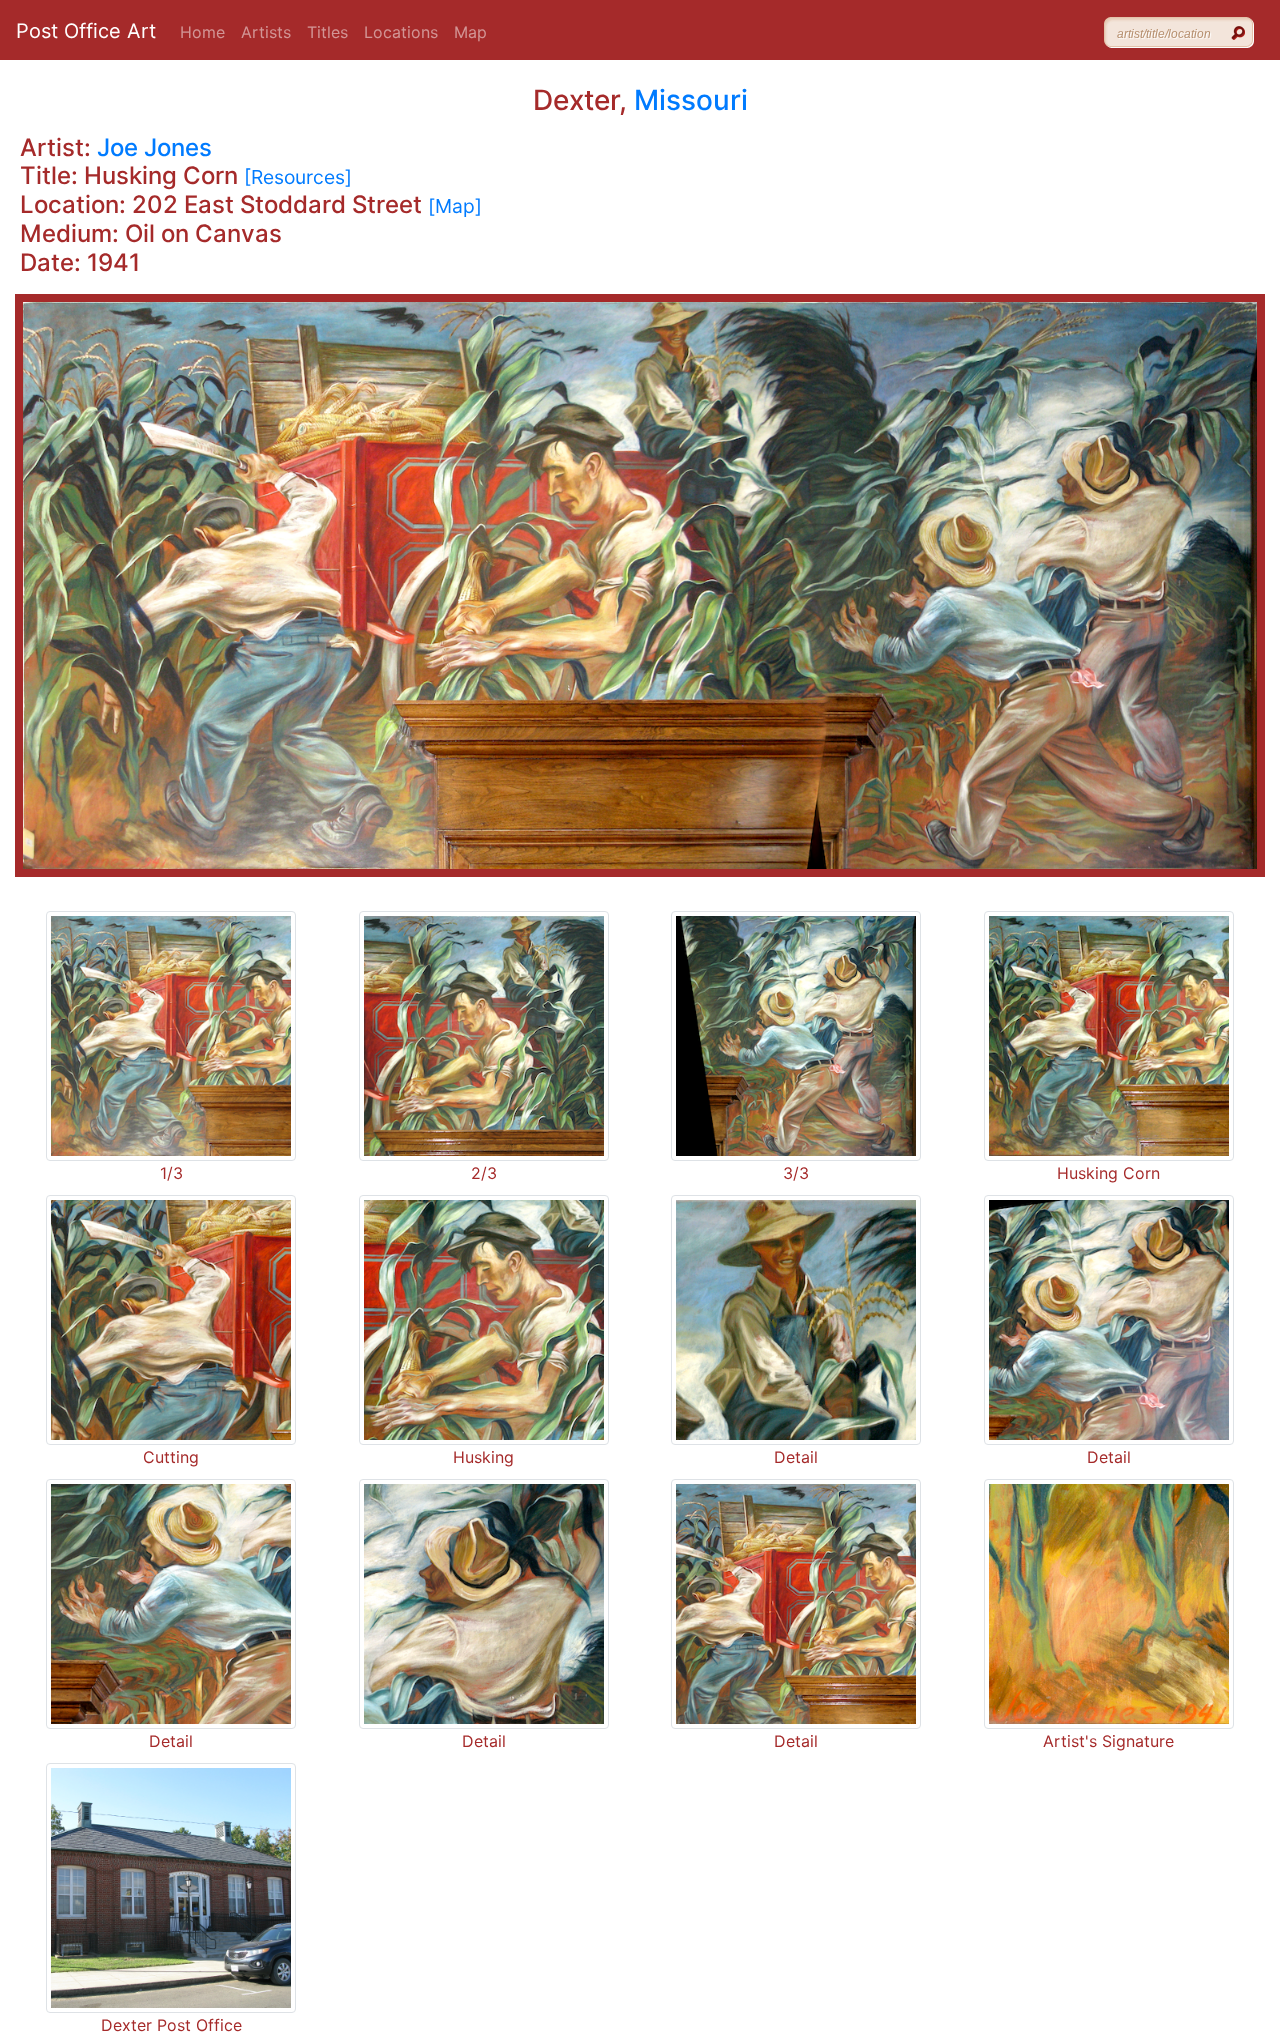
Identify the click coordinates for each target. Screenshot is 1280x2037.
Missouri (691, 100)
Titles (327, 32)
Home (202, 32)
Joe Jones (154, 147)
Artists (266, 32)
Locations (401, 32)
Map (470, 32)
